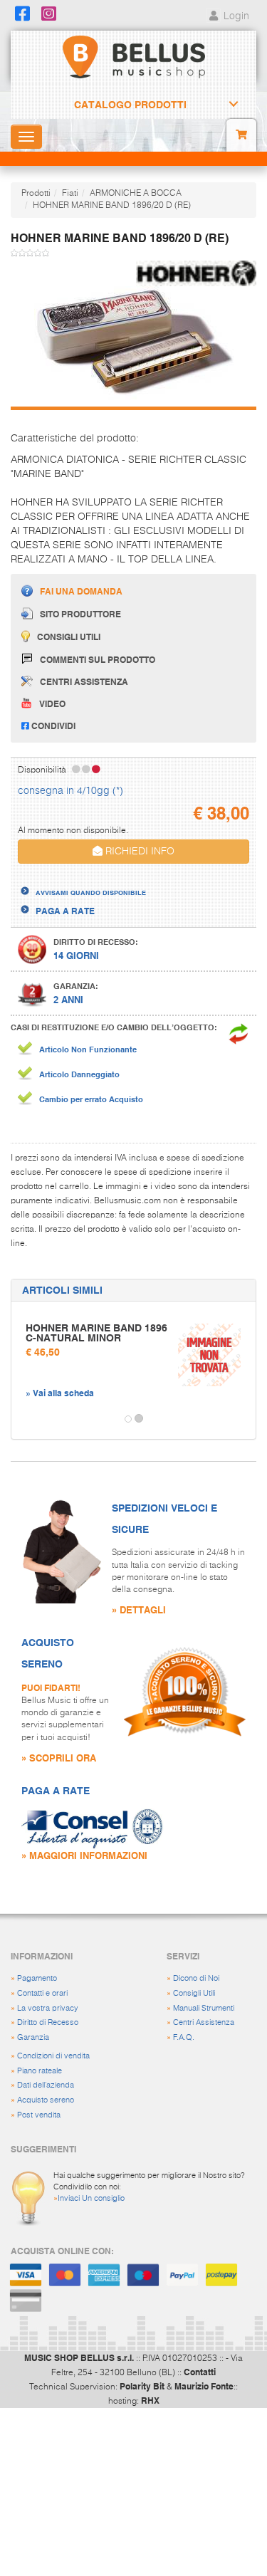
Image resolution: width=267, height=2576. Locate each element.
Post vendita (39, 2115)
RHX (150, 2400)
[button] (24, 1419)
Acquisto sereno (46, 2100)
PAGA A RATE (65, 911)
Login (235, 16)
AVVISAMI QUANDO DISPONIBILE (91, 892)
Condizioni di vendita (53, 2056)
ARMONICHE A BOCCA (136, 194)
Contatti (200, 2372)
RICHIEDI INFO (138, 852)
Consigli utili (69, 637)
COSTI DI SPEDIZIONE (80, 880)
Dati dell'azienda (46, 2085)
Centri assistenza (84, 681)
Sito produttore (80, 614)
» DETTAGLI (139, 1609)
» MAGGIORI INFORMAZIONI (84, 1855)
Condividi (52, 726)
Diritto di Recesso (48, 2022)
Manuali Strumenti (204, 2008)
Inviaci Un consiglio (91, 2198)
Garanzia (33, 2037)
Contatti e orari (42, 1993)
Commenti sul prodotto (98, 659)
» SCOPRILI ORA (59, 1758)
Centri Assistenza (204, 2022)
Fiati (70, 194)
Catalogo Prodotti (130, 105)
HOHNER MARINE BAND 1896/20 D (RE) (112, 206)
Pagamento (37, 1978)
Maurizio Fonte (204, 2386)
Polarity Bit (142, 2386)
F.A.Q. (184, 2037)
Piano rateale (40, 2071)
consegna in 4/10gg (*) (70, 791)
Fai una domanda (81, 591)
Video (52, 703)
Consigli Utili (194, 1993)
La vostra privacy (48, 2008)
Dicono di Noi (196, 1978)
